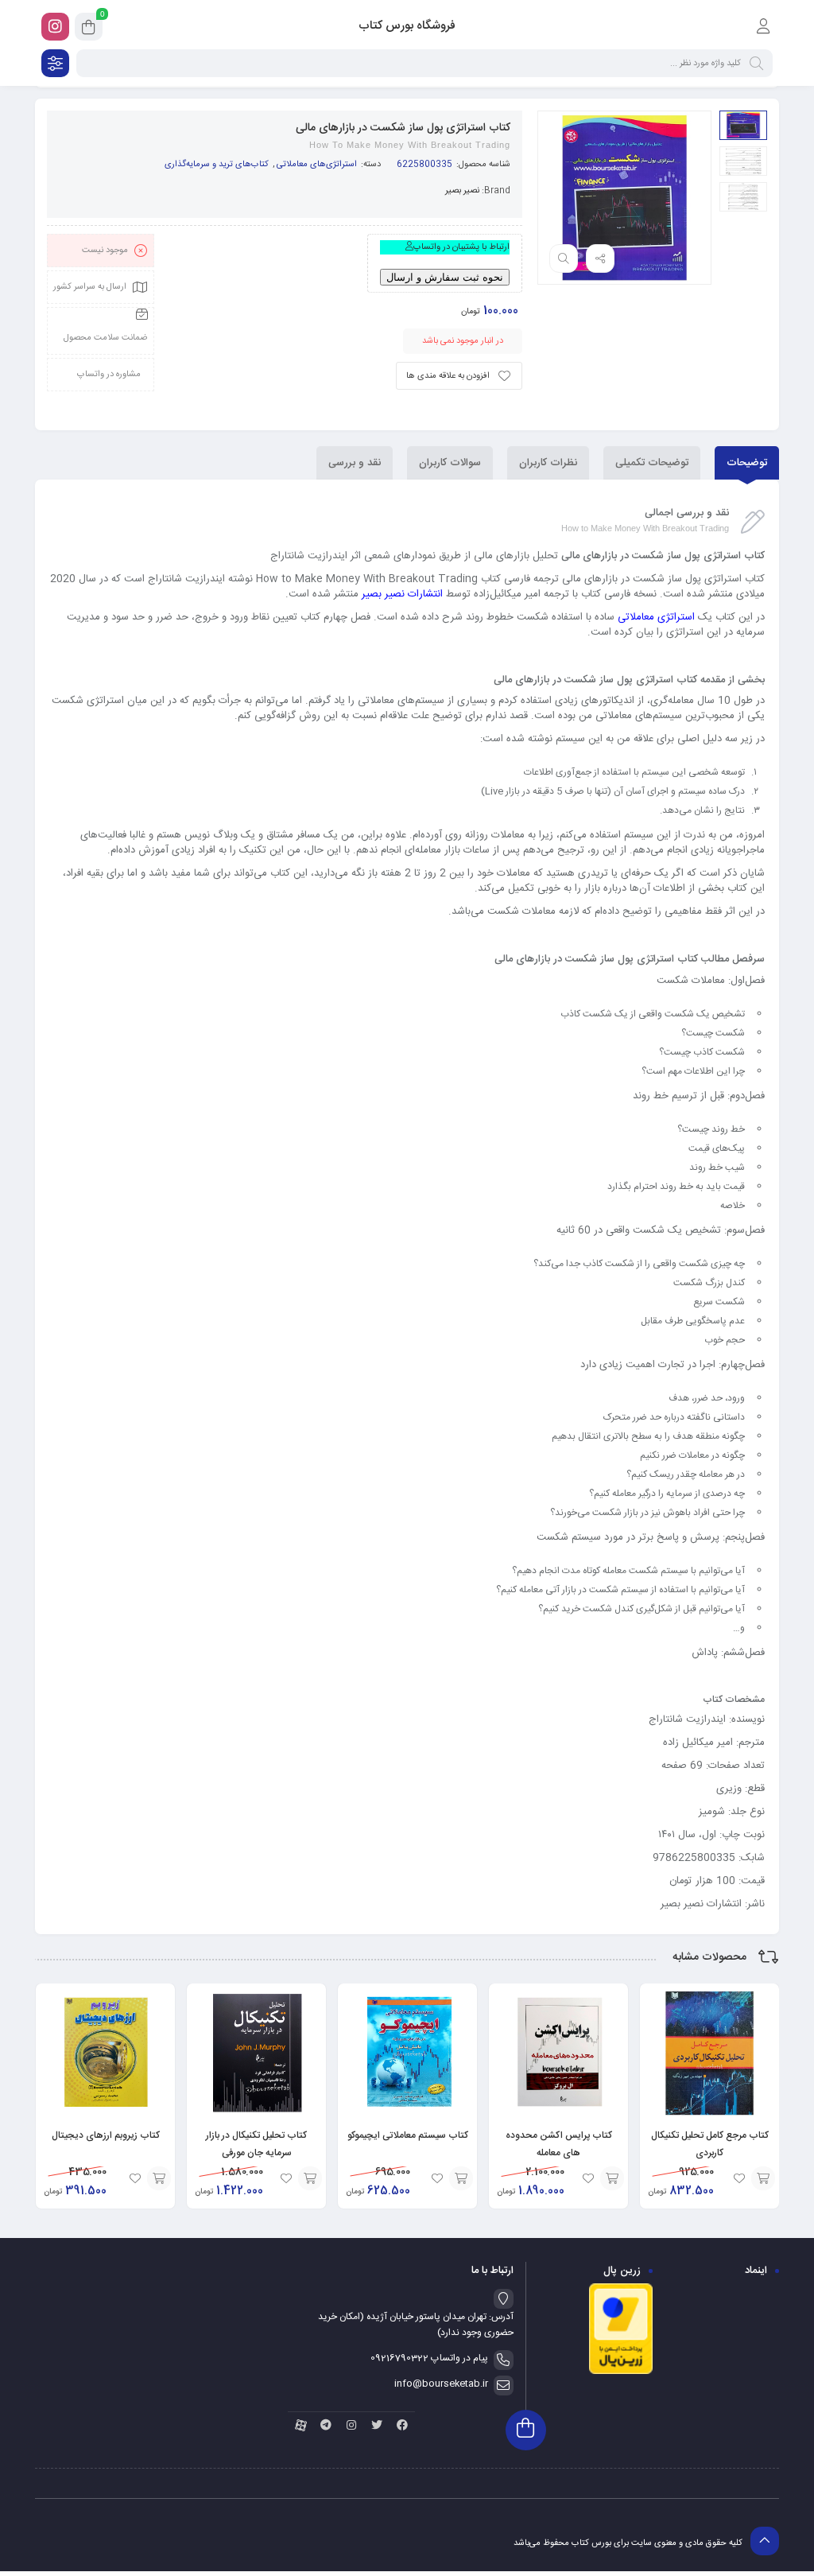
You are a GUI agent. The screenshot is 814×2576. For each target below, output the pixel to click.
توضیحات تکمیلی (652, 463)
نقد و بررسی (355, 463)
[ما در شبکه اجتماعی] (55, 27)
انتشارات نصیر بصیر (402, 594)
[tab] (747, 463)
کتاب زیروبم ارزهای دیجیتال (106, 2135)
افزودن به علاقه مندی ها (448, 376)
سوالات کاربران (450, 463)
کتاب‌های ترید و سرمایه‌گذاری (217, 165)
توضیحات (747, 463)
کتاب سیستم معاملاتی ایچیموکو (408, 2135)
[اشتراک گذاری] (600, 258)
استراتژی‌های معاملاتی (317, 165)
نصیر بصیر (462, 191)
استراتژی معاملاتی (656, 617)
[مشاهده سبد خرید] (89, 29)
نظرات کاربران (548, 463)
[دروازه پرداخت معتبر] (621, 2372)
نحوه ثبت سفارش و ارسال (445, 277)
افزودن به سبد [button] (763, 2178)
